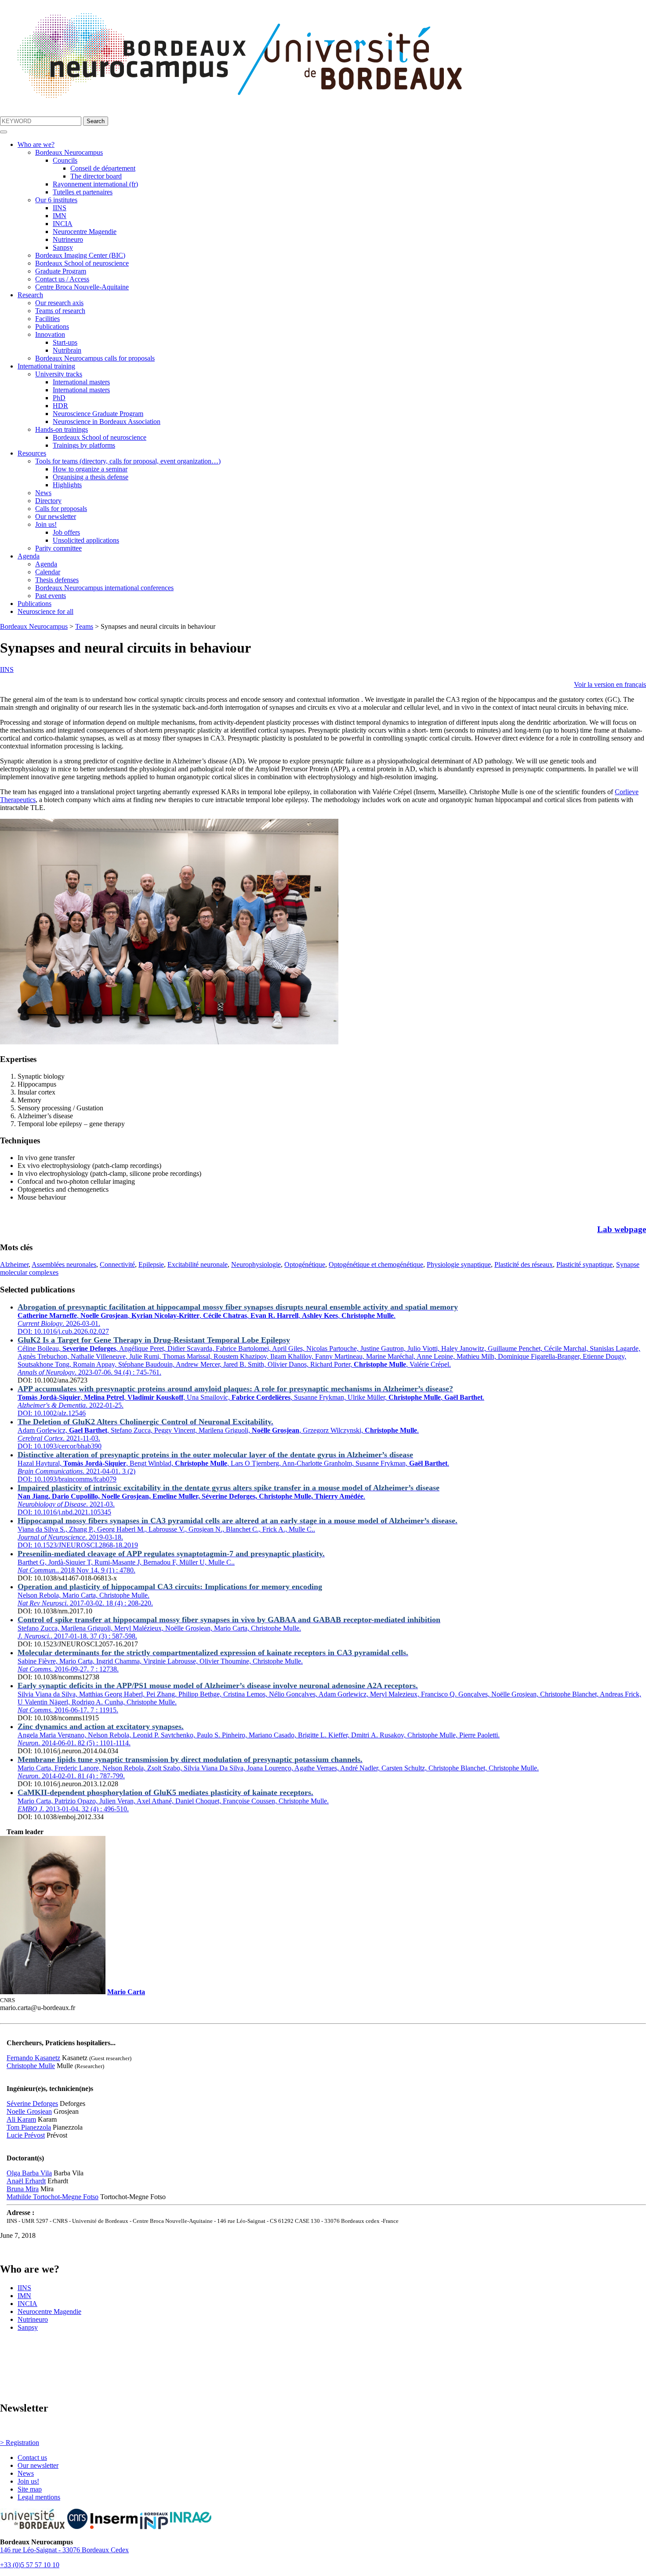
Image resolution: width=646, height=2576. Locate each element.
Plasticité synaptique (584, 1264)
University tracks (59, 374)
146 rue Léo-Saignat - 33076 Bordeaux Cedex (64, 2550)
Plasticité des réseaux (524, 1264)
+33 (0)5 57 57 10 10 (30, 2565)
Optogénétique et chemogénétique (376, 1264)
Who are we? (36, 144)
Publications (52, 327)
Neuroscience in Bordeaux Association (107, 421)
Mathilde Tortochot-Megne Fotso (53, 2197)
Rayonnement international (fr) (95, 184)
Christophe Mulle (31, 2066)
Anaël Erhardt (26, 2181)
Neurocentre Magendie (85, 232)
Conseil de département (103, 168)
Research (30, 295)
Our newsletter (56, 516)
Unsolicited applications (86, 540)
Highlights (67, 485)
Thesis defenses (57, 580)
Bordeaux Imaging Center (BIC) (80, 255)
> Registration (20, 2443)
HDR (60, 406)
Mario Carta (126, 1992)
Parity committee (58, 548)
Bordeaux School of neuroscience (82, 263)
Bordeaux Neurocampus (69, 152)
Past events (51, 596)
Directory (48, 501)
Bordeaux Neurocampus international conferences (104, 588)
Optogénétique (305, 1264)
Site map (30, 2489)
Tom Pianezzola (29, 2127)
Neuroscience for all (45, 611)
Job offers (66, 532)
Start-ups (65, 342)
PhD (59, 398)
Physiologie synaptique (459, 1264)
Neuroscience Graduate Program (98, 414)
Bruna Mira (23, 2189)
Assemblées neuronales (64, 1264)
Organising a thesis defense (91, 477)
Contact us (32, 2457)
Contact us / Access (62, 279)
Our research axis (59, 303)
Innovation (50, 334)
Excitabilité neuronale (198, 1264)
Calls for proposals (61, 509)
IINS (60, 208)
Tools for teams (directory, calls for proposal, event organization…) (128, 461)
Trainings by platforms (84, 445)
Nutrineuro (68, 239)
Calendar (48, 572)
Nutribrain (67, 350)
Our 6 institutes (56, 200)
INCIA (63, 224)
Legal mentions (39, 2497)
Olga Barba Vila (29, 2173)
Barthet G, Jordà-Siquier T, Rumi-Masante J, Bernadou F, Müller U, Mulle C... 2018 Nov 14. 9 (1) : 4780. (171, 1562)
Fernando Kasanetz (33, 2058)
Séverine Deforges (32, 2103)
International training (46, 366)
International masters (81, 382)
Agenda (29, 556)
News (43, 493)
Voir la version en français (610, 684)
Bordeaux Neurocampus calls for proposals (95, 358)
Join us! (46, 524)
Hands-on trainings (62, 429)
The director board (96, 176)
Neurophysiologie (256, 1264)
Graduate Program (61, 271)
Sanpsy (63, 247)
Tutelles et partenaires (83, 192)
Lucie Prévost (26, 2135)
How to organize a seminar (90, 469)
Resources (32, 453)
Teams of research (60, 311)
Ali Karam (21, 2119)
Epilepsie (151, 1264)
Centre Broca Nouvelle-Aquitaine (82, 287)
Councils (65, 160)
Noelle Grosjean (29, 2111)
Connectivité (117, 1264)
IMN (60, 216)
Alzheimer (14, 1264)
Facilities (47, 319)
